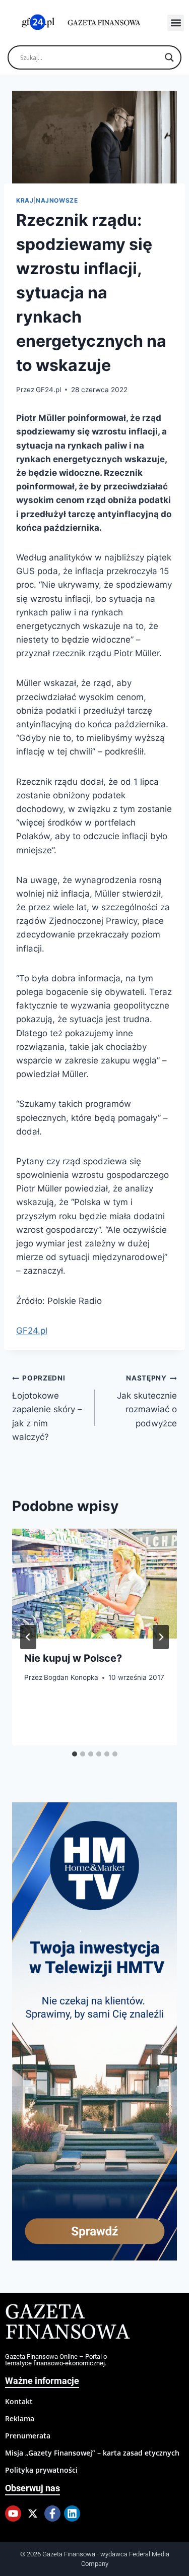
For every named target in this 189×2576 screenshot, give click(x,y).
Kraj (25, 200)
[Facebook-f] (52, 2514)
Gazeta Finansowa (67, 2323)
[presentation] (94, 1584)
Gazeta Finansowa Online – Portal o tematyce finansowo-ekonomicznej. (56, 2360)
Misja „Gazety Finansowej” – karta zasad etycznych (92, 2453)
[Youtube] (13, 2514)
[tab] (75, 1754)
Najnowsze (57, 200)
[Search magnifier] (169, 57)
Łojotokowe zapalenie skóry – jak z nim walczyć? (47, 1408)
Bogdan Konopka (71, 1677)
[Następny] (161, 1637)
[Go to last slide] (28, 1637)
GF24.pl (48, 390)
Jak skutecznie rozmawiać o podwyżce (147, 1401)
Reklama (20, 2418)
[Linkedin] (72, 2514)
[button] (176, 23)
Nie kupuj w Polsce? (73, 1658)
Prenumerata (28, 2436)
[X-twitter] (33, 2514)
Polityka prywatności (41, 2470)
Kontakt (19, 2401)
